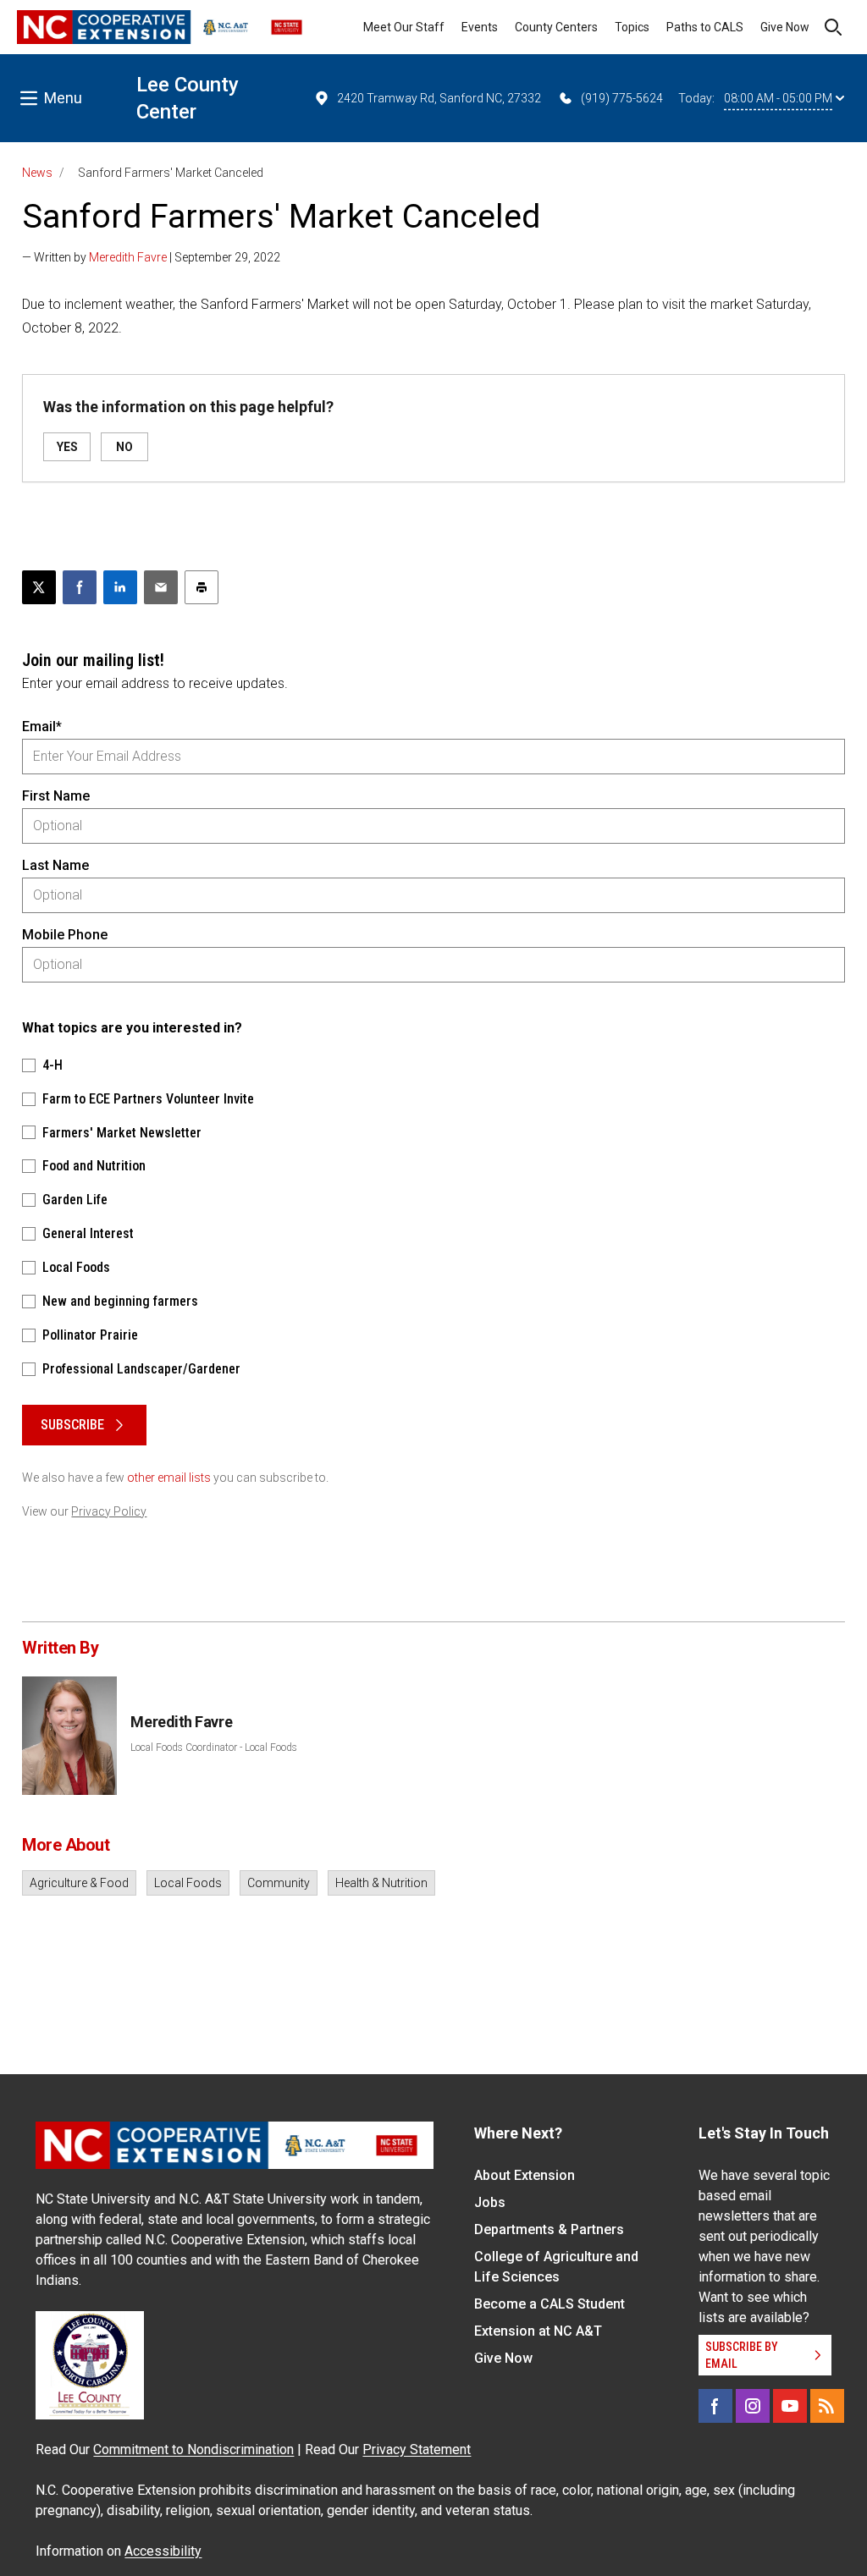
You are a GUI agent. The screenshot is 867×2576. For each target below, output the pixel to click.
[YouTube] (790, 2406)
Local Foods (188, 1883)
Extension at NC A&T (538, 2331)
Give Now (785, 27)
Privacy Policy (109, 1511)
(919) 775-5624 (622, 98)
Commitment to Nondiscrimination (193, 2449)
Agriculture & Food (79, 1883)
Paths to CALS (705, 27)
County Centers (556, 27)
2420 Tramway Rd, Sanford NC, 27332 (439, 98)
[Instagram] (753, 2406)
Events (480, 27)
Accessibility (163, 2551)
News (37, 173)
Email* (42, 727)
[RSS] (827, 2406)
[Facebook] (715, 2406)
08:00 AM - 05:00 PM (778, 98)
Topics (632, 27)
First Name (56, 796)
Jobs (490, 2202)
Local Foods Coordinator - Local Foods (214, 1748)
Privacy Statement (417, 2449)
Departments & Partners (549, 2229)
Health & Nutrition (381, 1883)
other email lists (169, 1478)
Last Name (55, 865)
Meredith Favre (128, 257)
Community (279, 1883)
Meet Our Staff (404, 27)
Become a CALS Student (549, 2304)
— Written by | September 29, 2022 (151, 257)
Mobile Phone (65, 935)
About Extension (525, 2175)
